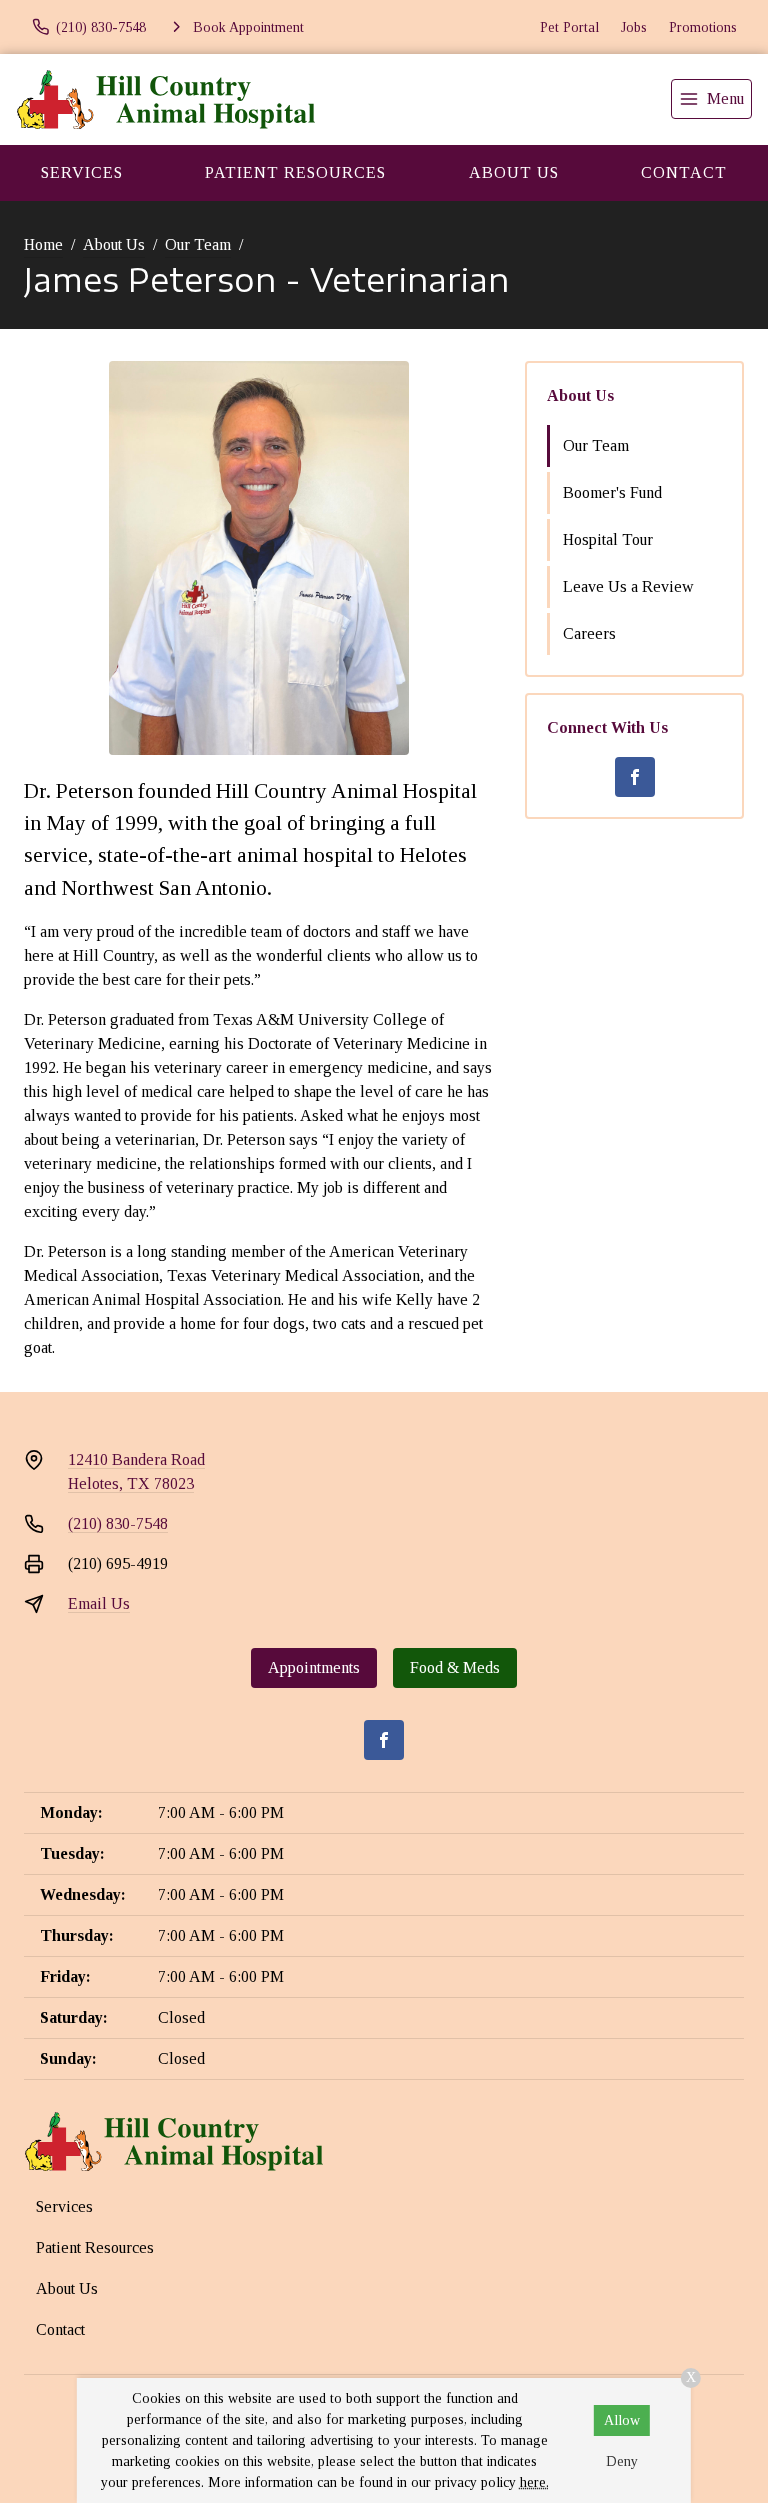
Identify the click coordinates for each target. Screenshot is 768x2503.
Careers (589, 633)
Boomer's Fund (612, 492)
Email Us (99, 1603)
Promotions (703, 27)
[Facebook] (635, 777)
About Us (514, 172)
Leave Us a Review (628, 586)
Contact (60, 2329)
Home (43, 244)
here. (534, 2482)
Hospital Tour (608, 539)
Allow (622, 2420)
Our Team (198, 244)
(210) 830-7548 (118, 1523)
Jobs (634, 27)
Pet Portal (569, 27)
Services (82, 172)
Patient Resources (295, 172)
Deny (622, 2461)
